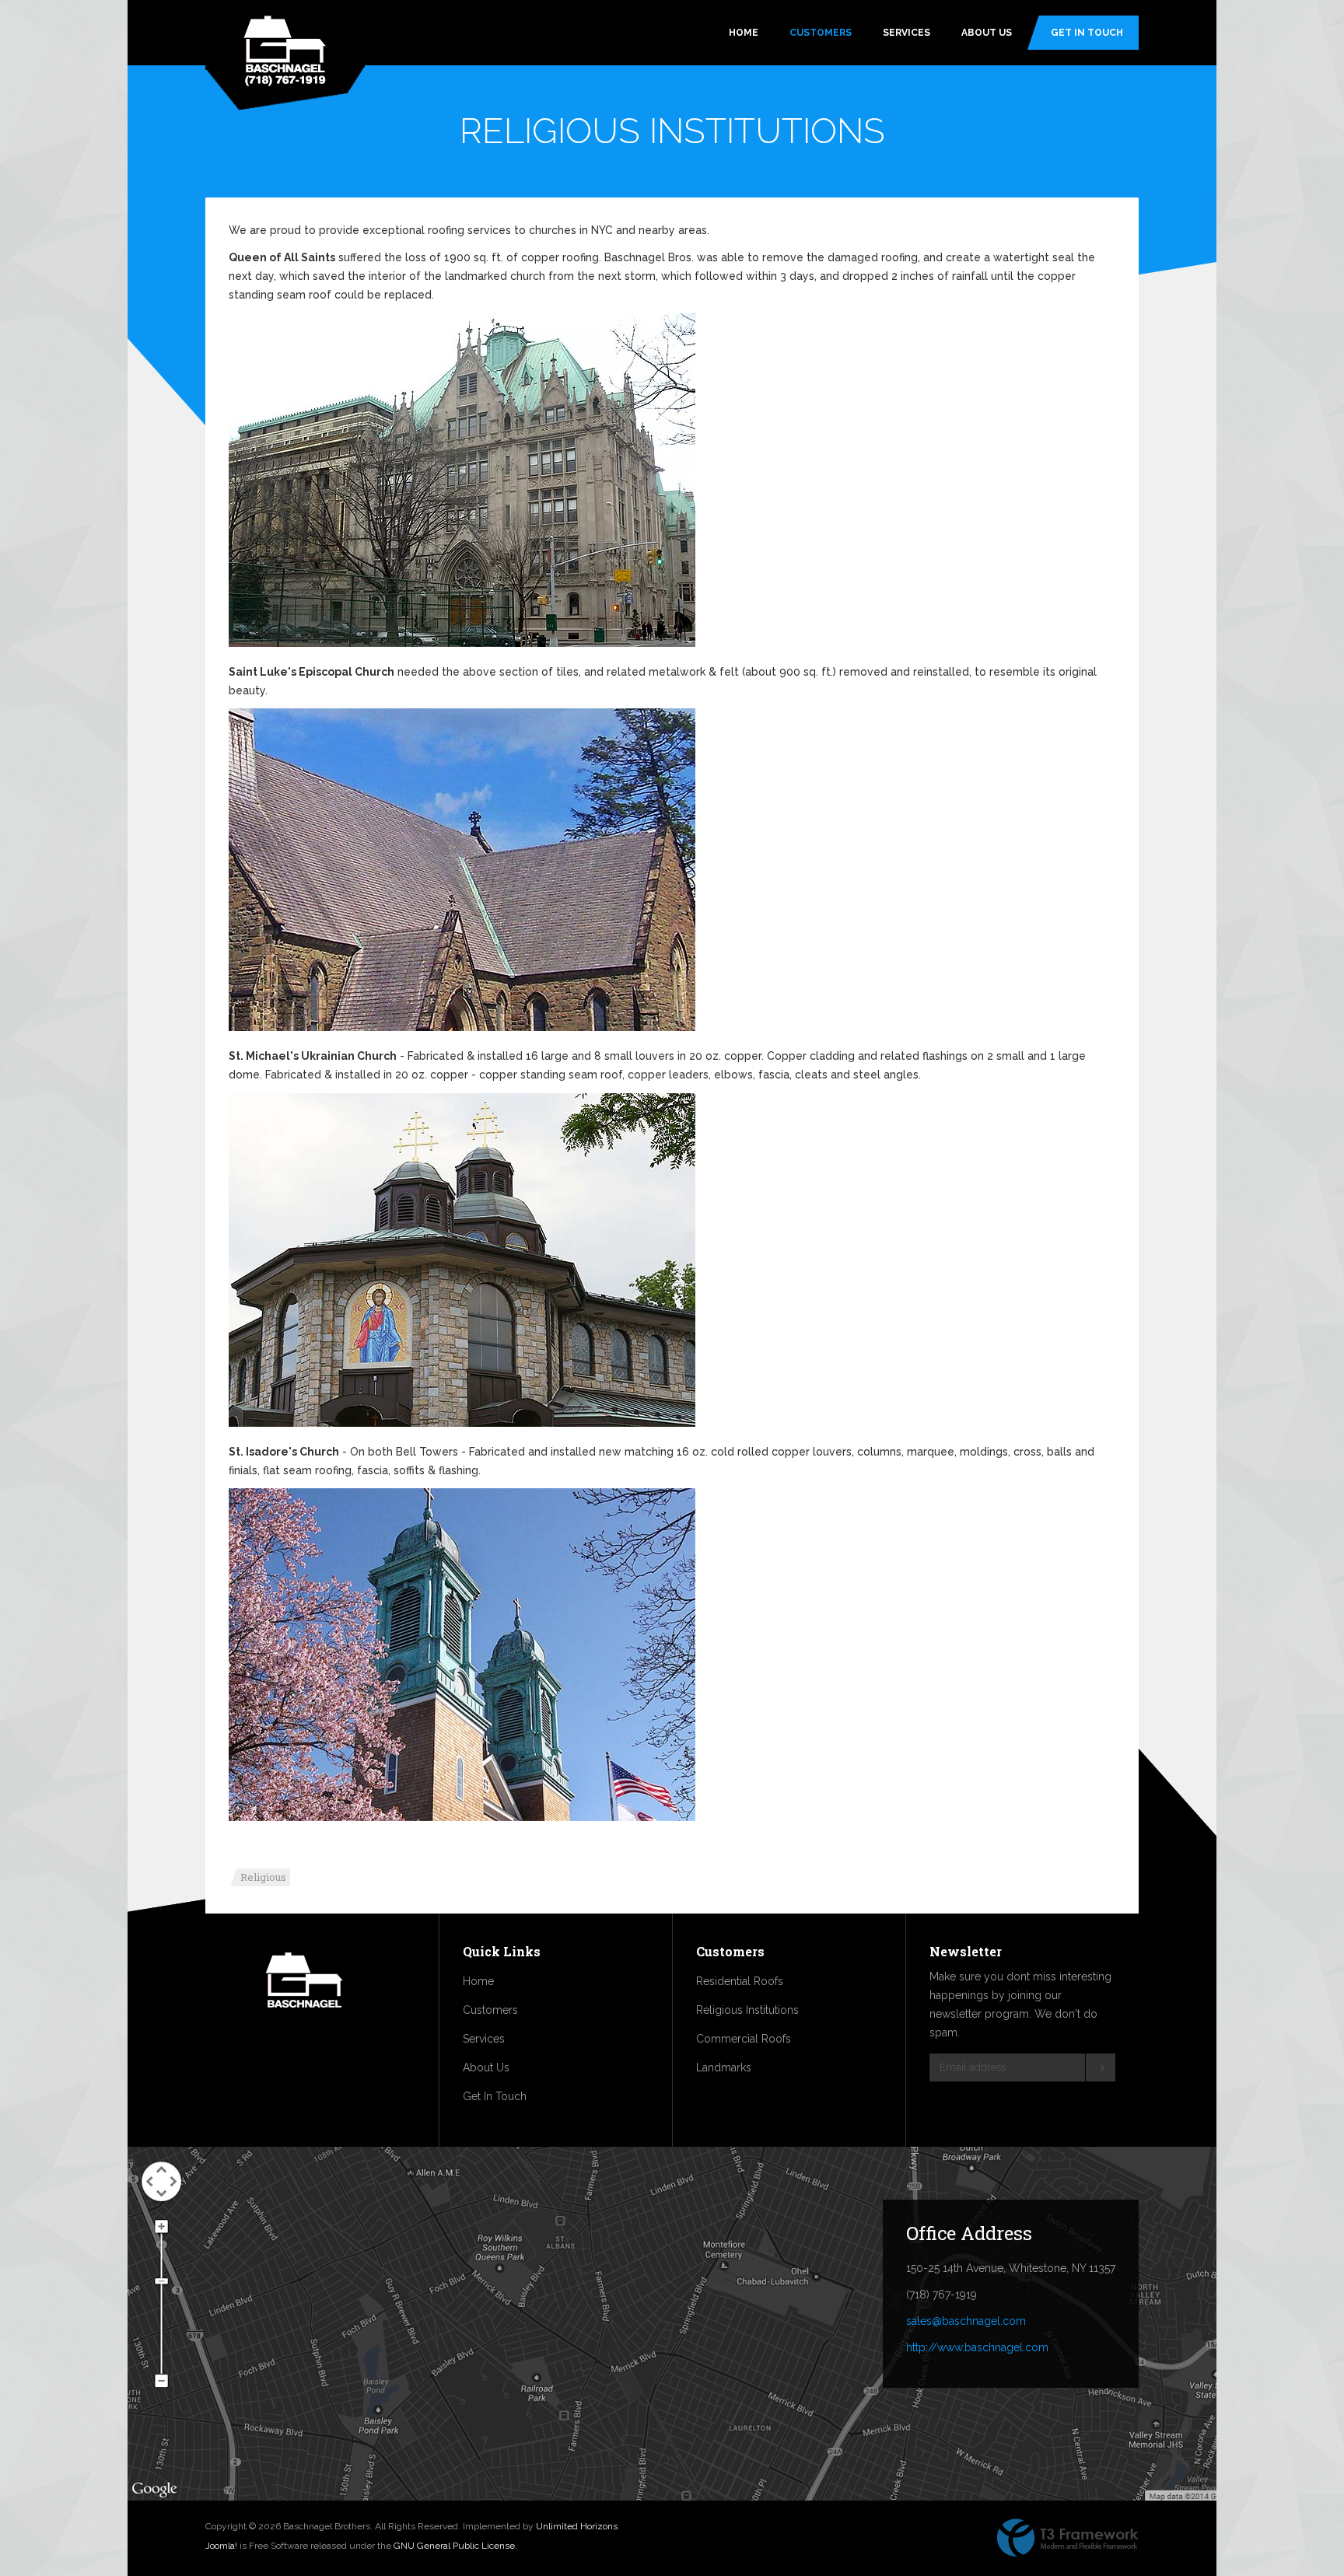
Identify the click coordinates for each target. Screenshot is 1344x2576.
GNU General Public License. (455, 2546)
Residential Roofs (740, 1981)
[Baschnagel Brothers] (285, 52)
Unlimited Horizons (577, 2526)
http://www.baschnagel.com (977, 2347)
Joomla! (221, 2546)
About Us (987, 33)
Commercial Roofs (744, 2039)
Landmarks (724, 2067)
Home (744, 33)
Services (906, 33)
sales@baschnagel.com (966, 2321)
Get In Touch (1087, 33)
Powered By (1068, 2538)
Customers (821, 33)
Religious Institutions (747, 2010)
